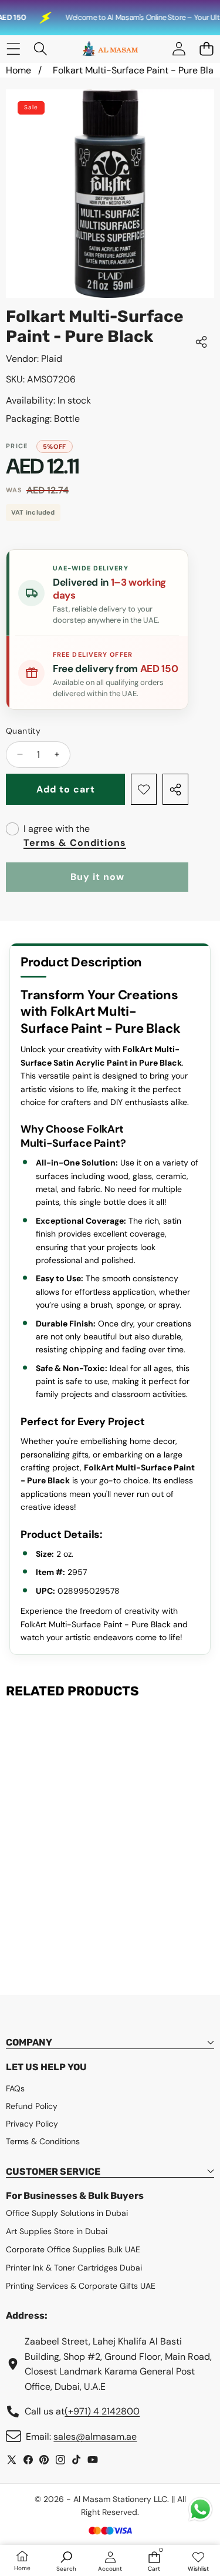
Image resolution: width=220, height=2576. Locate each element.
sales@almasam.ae (95, 2436)
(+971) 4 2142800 (102, 2411)
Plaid (52, 359)
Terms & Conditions (75, 843)
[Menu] (13, 49)
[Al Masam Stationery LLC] (110, 49)
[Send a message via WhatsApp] (200, 2509)
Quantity (23, 731)
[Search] (41, 49)
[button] (206, 49)
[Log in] (179, 49)
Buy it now (97, 877)
